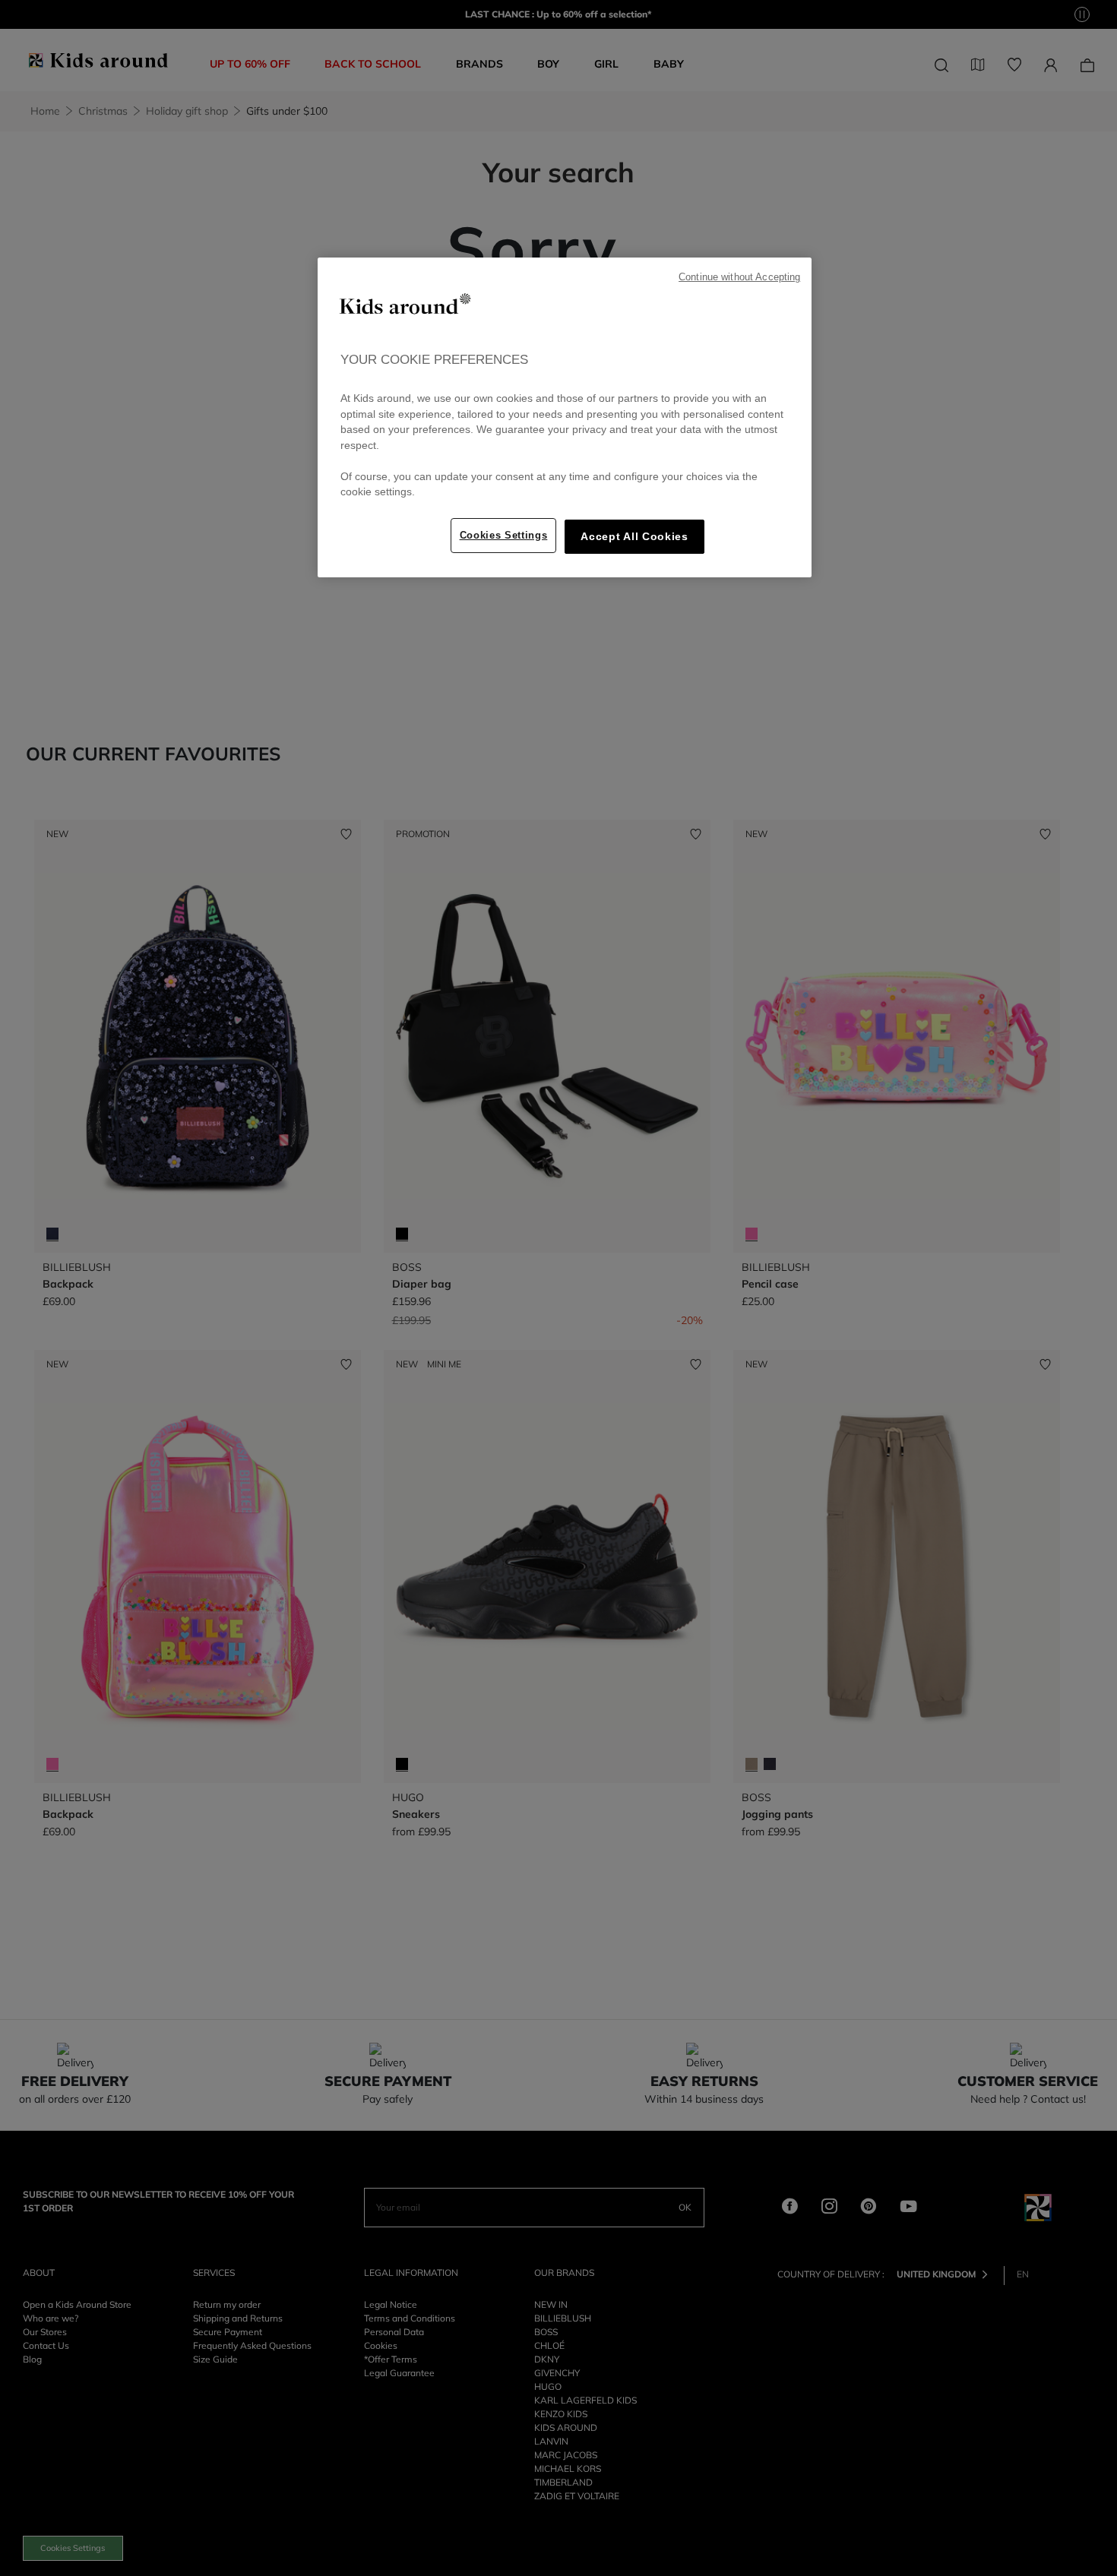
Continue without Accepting (739, 277)
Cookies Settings (504, 535)
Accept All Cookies (634, 537)
